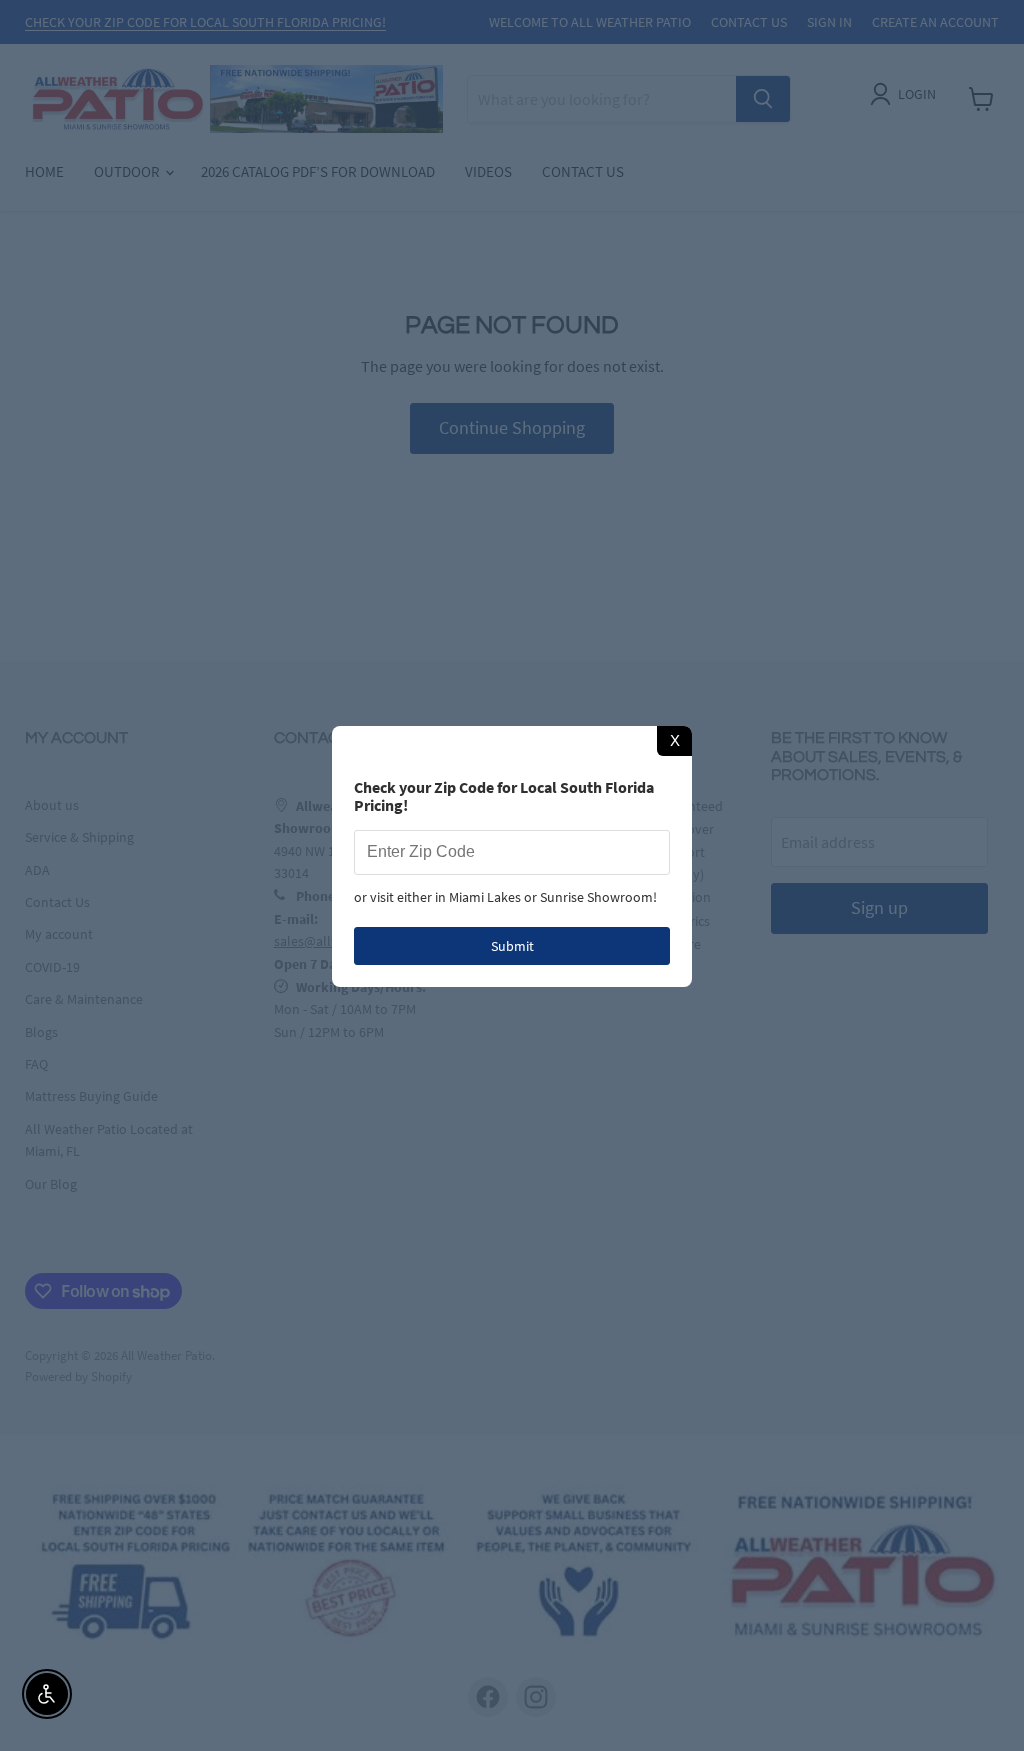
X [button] (675, 740)
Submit (512, 946)
